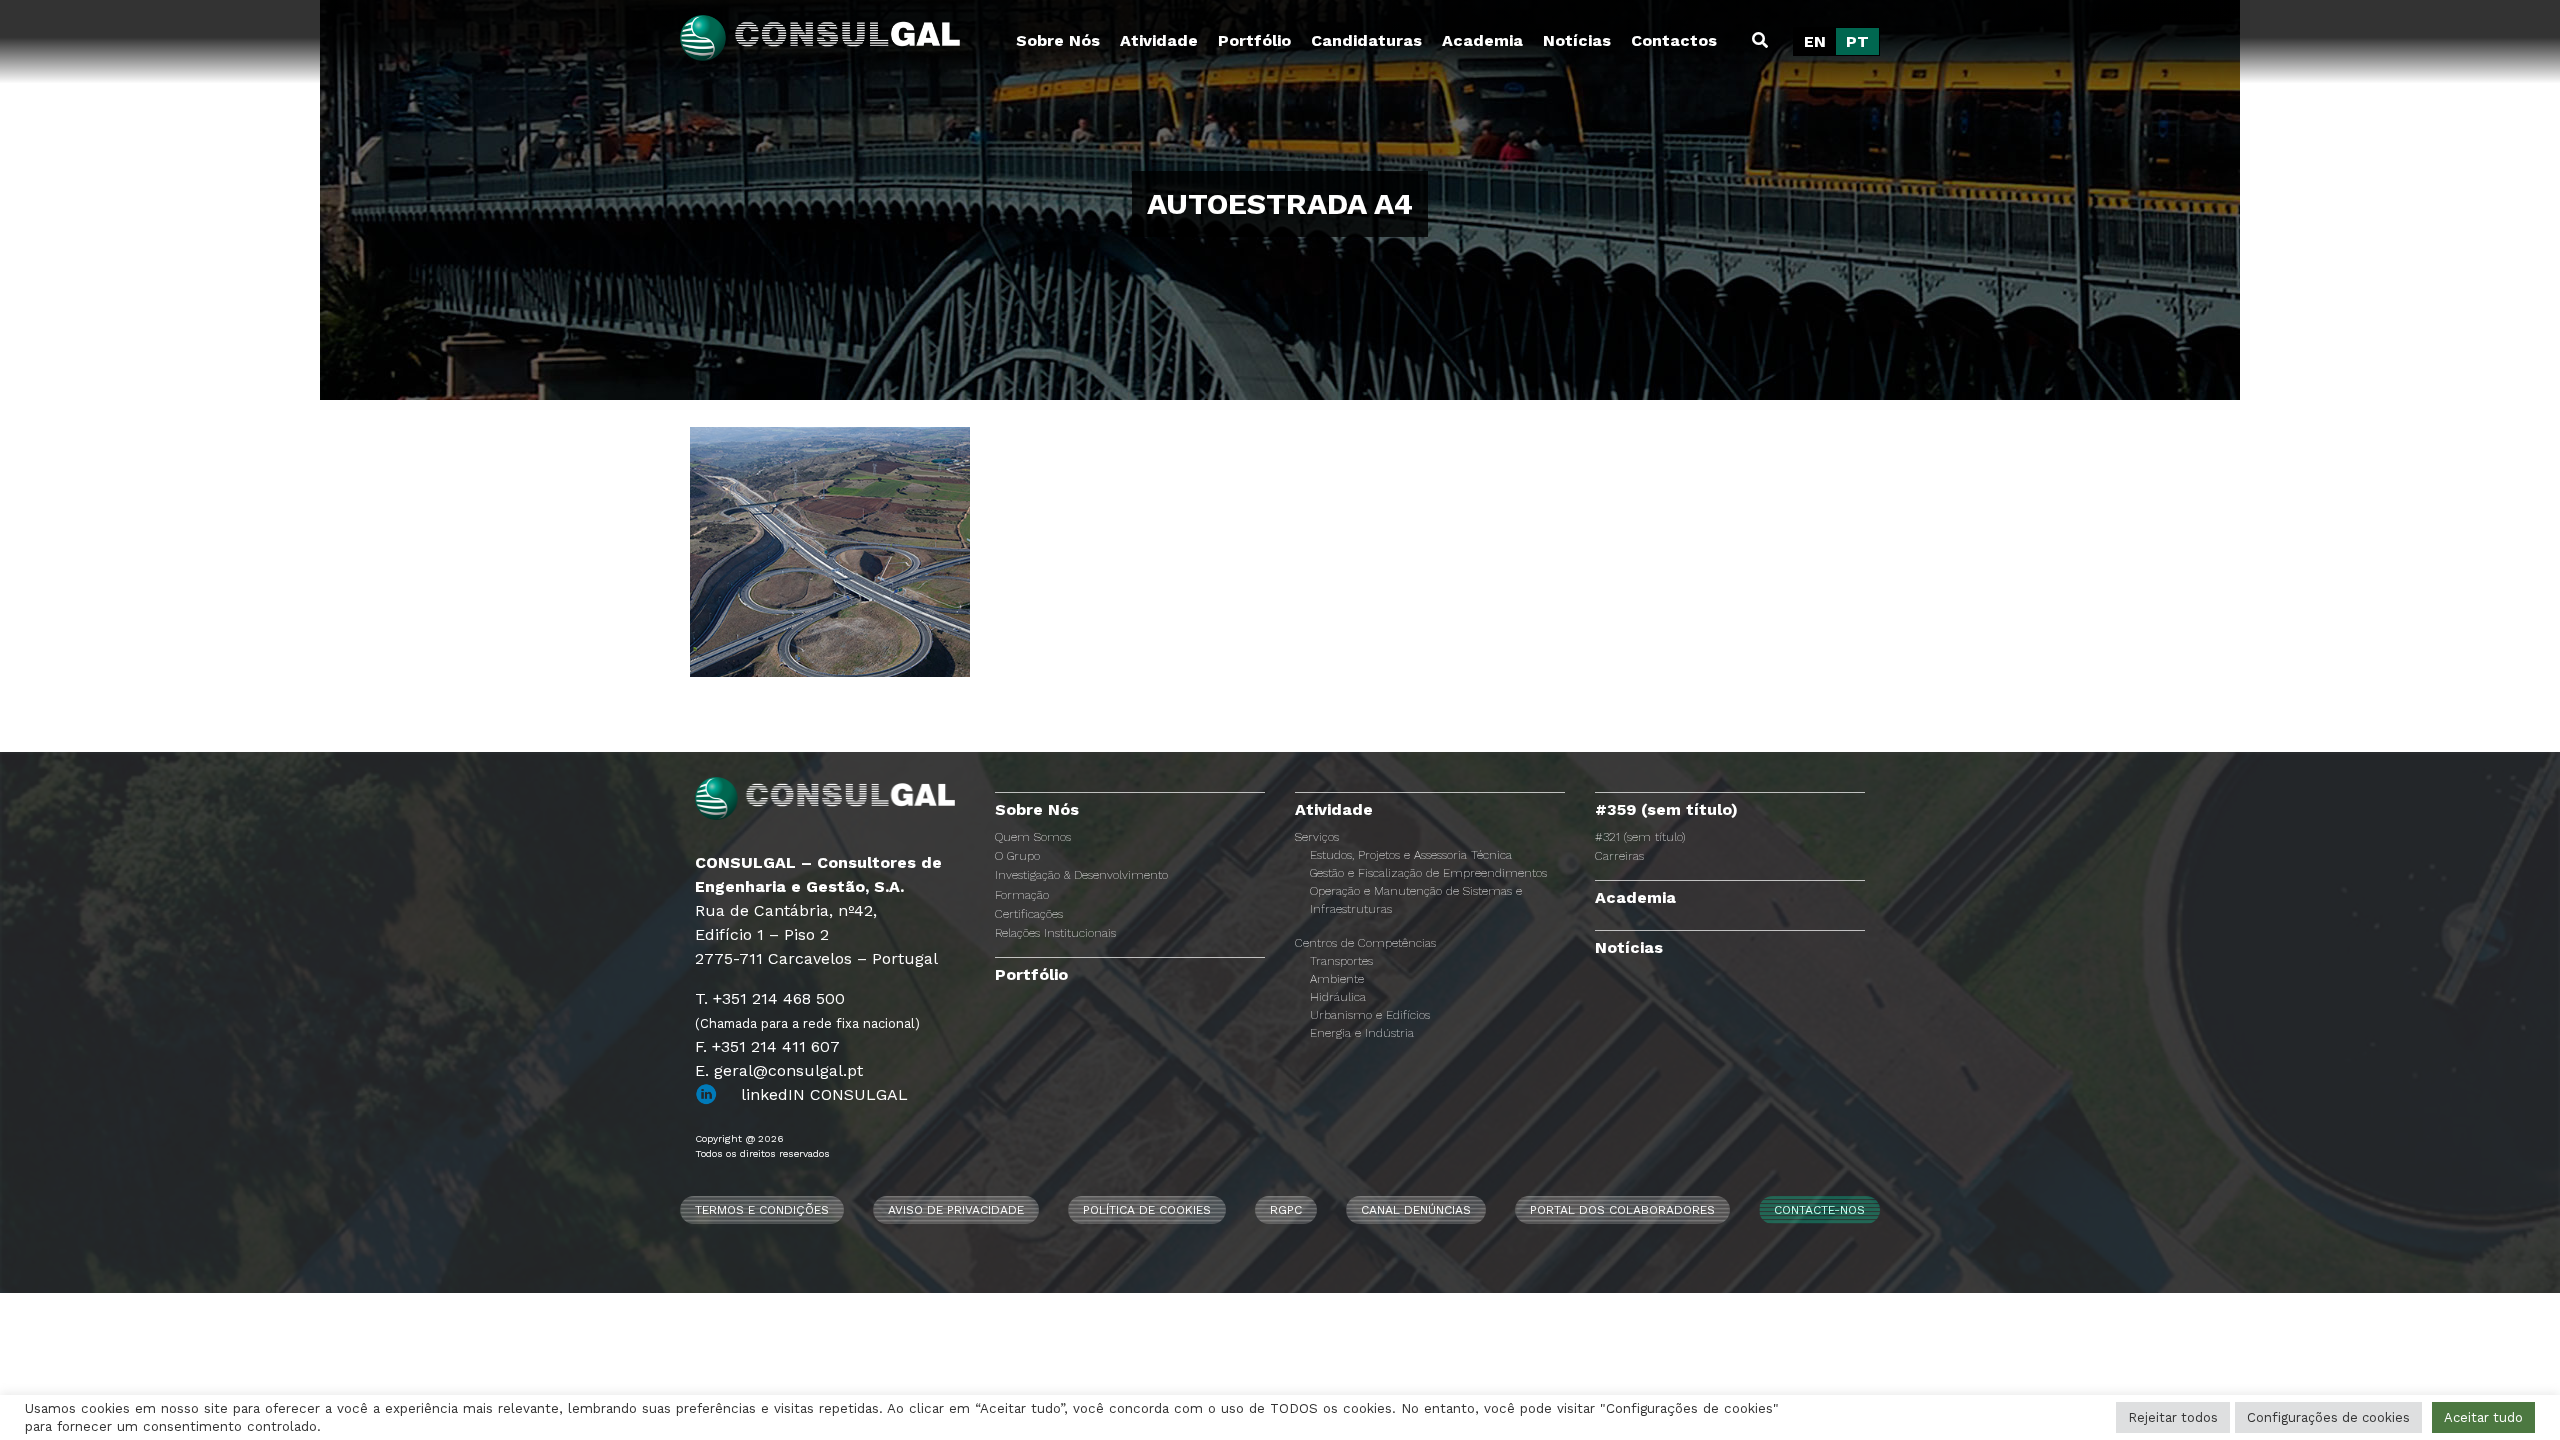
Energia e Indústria (1362, 1033)
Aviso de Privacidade (956, 1210)
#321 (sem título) (1640, 837)
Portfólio (1254, 40)
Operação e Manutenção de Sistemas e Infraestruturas (1416, 900)
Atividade (1159, 40)
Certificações (1029, 914)
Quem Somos (1033, 837)
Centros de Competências (1365, 943)
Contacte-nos (1819, 1210)
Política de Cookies (1147, 1210)
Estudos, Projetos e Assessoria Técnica (1411, 855)
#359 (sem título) (1666, 809)
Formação (1022, 895)
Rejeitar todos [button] (2173, 1417)
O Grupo (1017, 856)
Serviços (1317, 837)
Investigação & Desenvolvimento (1081, 875)
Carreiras (1619, 856)
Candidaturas (1366, 40)
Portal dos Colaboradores (1622, 1210)
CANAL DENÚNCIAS (1416, 1210)
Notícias (1577, 40)
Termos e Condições (762, 1210)
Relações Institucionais (1055, 933)
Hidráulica (1338, 997)
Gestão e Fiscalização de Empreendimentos (1428, 873)
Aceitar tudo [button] (2483, 1417)
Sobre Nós (1058, 40)
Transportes (1341, 961)
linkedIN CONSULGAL (824, 1094)
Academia (1482, 40)
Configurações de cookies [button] (2328, 1417)
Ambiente (1337, 979)
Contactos (1674, 40)
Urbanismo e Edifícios (1370, 1015)
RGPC (1286, 1210)
